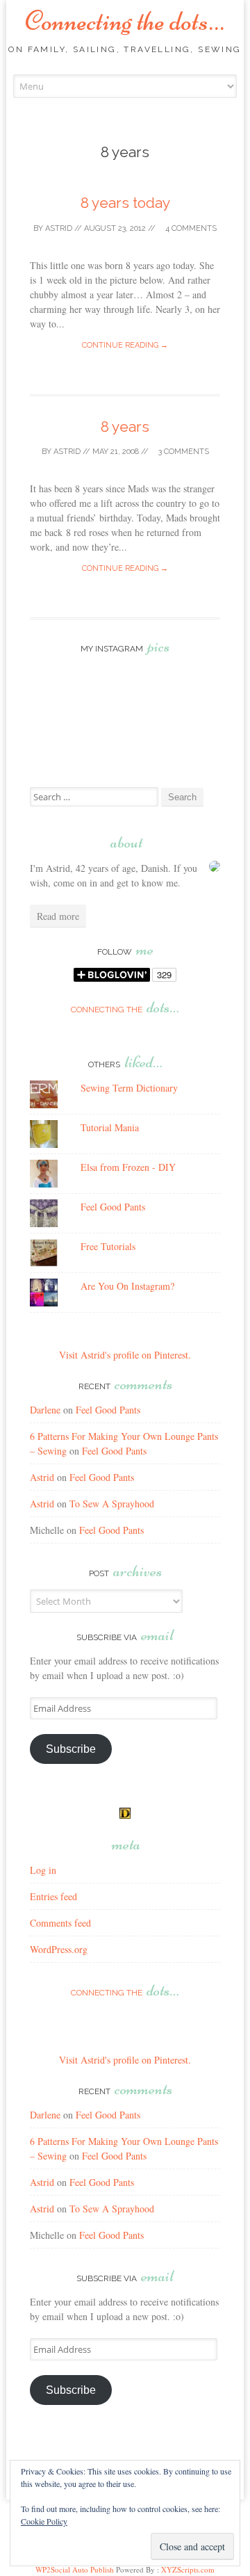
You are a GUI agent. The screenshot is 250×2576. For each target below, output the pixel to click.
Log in (43, 1870)
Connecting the (125, 1010)
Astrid (59, 228)
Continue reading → (125, 345)
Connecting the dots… (125, 21)
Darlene (45, 1410)
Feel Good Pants (113, 1207)
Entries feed (53, 1896)
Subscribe (71, 1749)
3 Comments (183, 452)
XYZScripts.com (188, 2569)
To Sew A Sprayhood (112, 1504)
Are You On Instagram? (127, 1286)
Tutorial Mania (110, 1127)
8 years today (125, 203)
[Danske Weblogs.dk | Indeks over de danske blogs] (125, 1815)
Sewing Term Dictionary (129, 1088)
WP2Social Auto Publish (75, 2569)
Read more (58, 916)
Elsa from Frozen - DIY (128, 1167)
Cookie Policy (44, 2521)
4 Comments (190, 228)
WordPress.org (59, 1949)
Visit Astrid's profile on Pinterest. (125, 1355)
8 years (125, 427)
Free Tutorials (108, 1246)
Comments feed (60, 1923)
